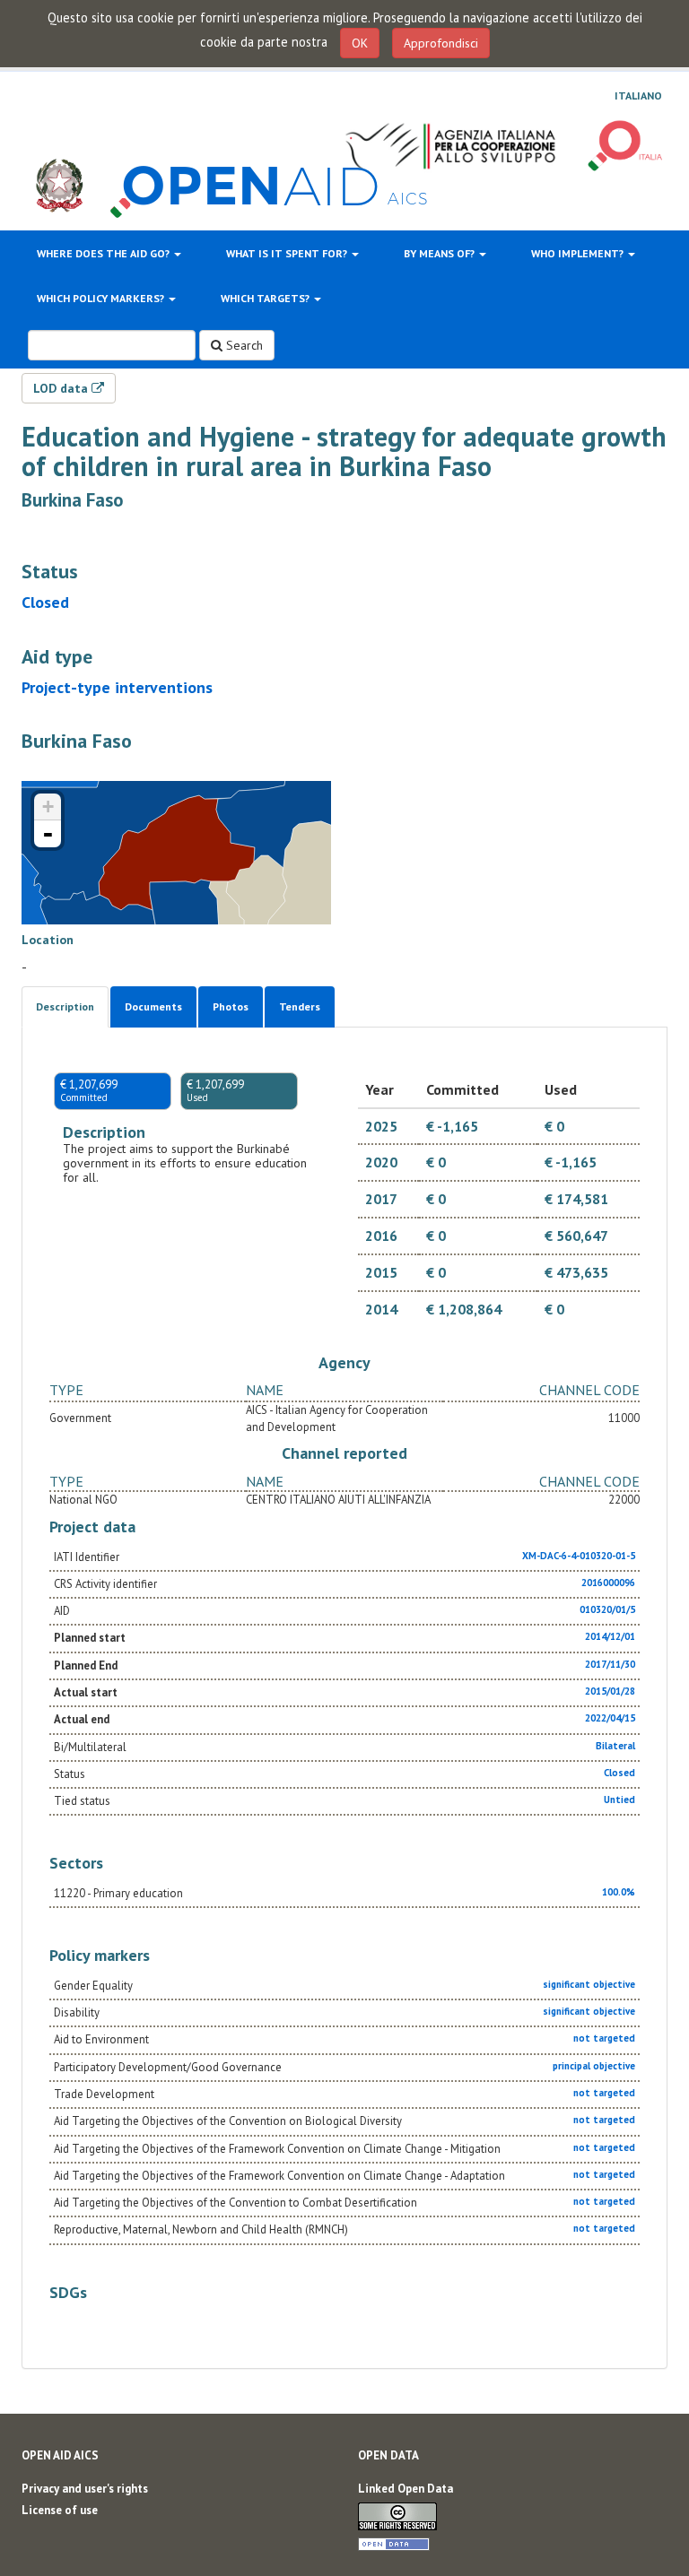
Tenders (300, 1006)
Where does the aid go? (105, 253)
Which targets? (266, 298)
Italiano (638, 96)
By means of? (440, 253)
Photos (231, 1006)
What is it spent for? (288, 253)
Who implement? (579, 253)
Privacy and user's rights (85, 2489)
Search (243, 345)
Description (65, 1006)
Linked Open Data (406, 2489)
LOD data (62, 388)
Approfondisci (441, 43)
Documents (153, 1006)
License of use (60, 2510)
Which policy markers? (102, 298)
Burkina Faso (73, 500)
